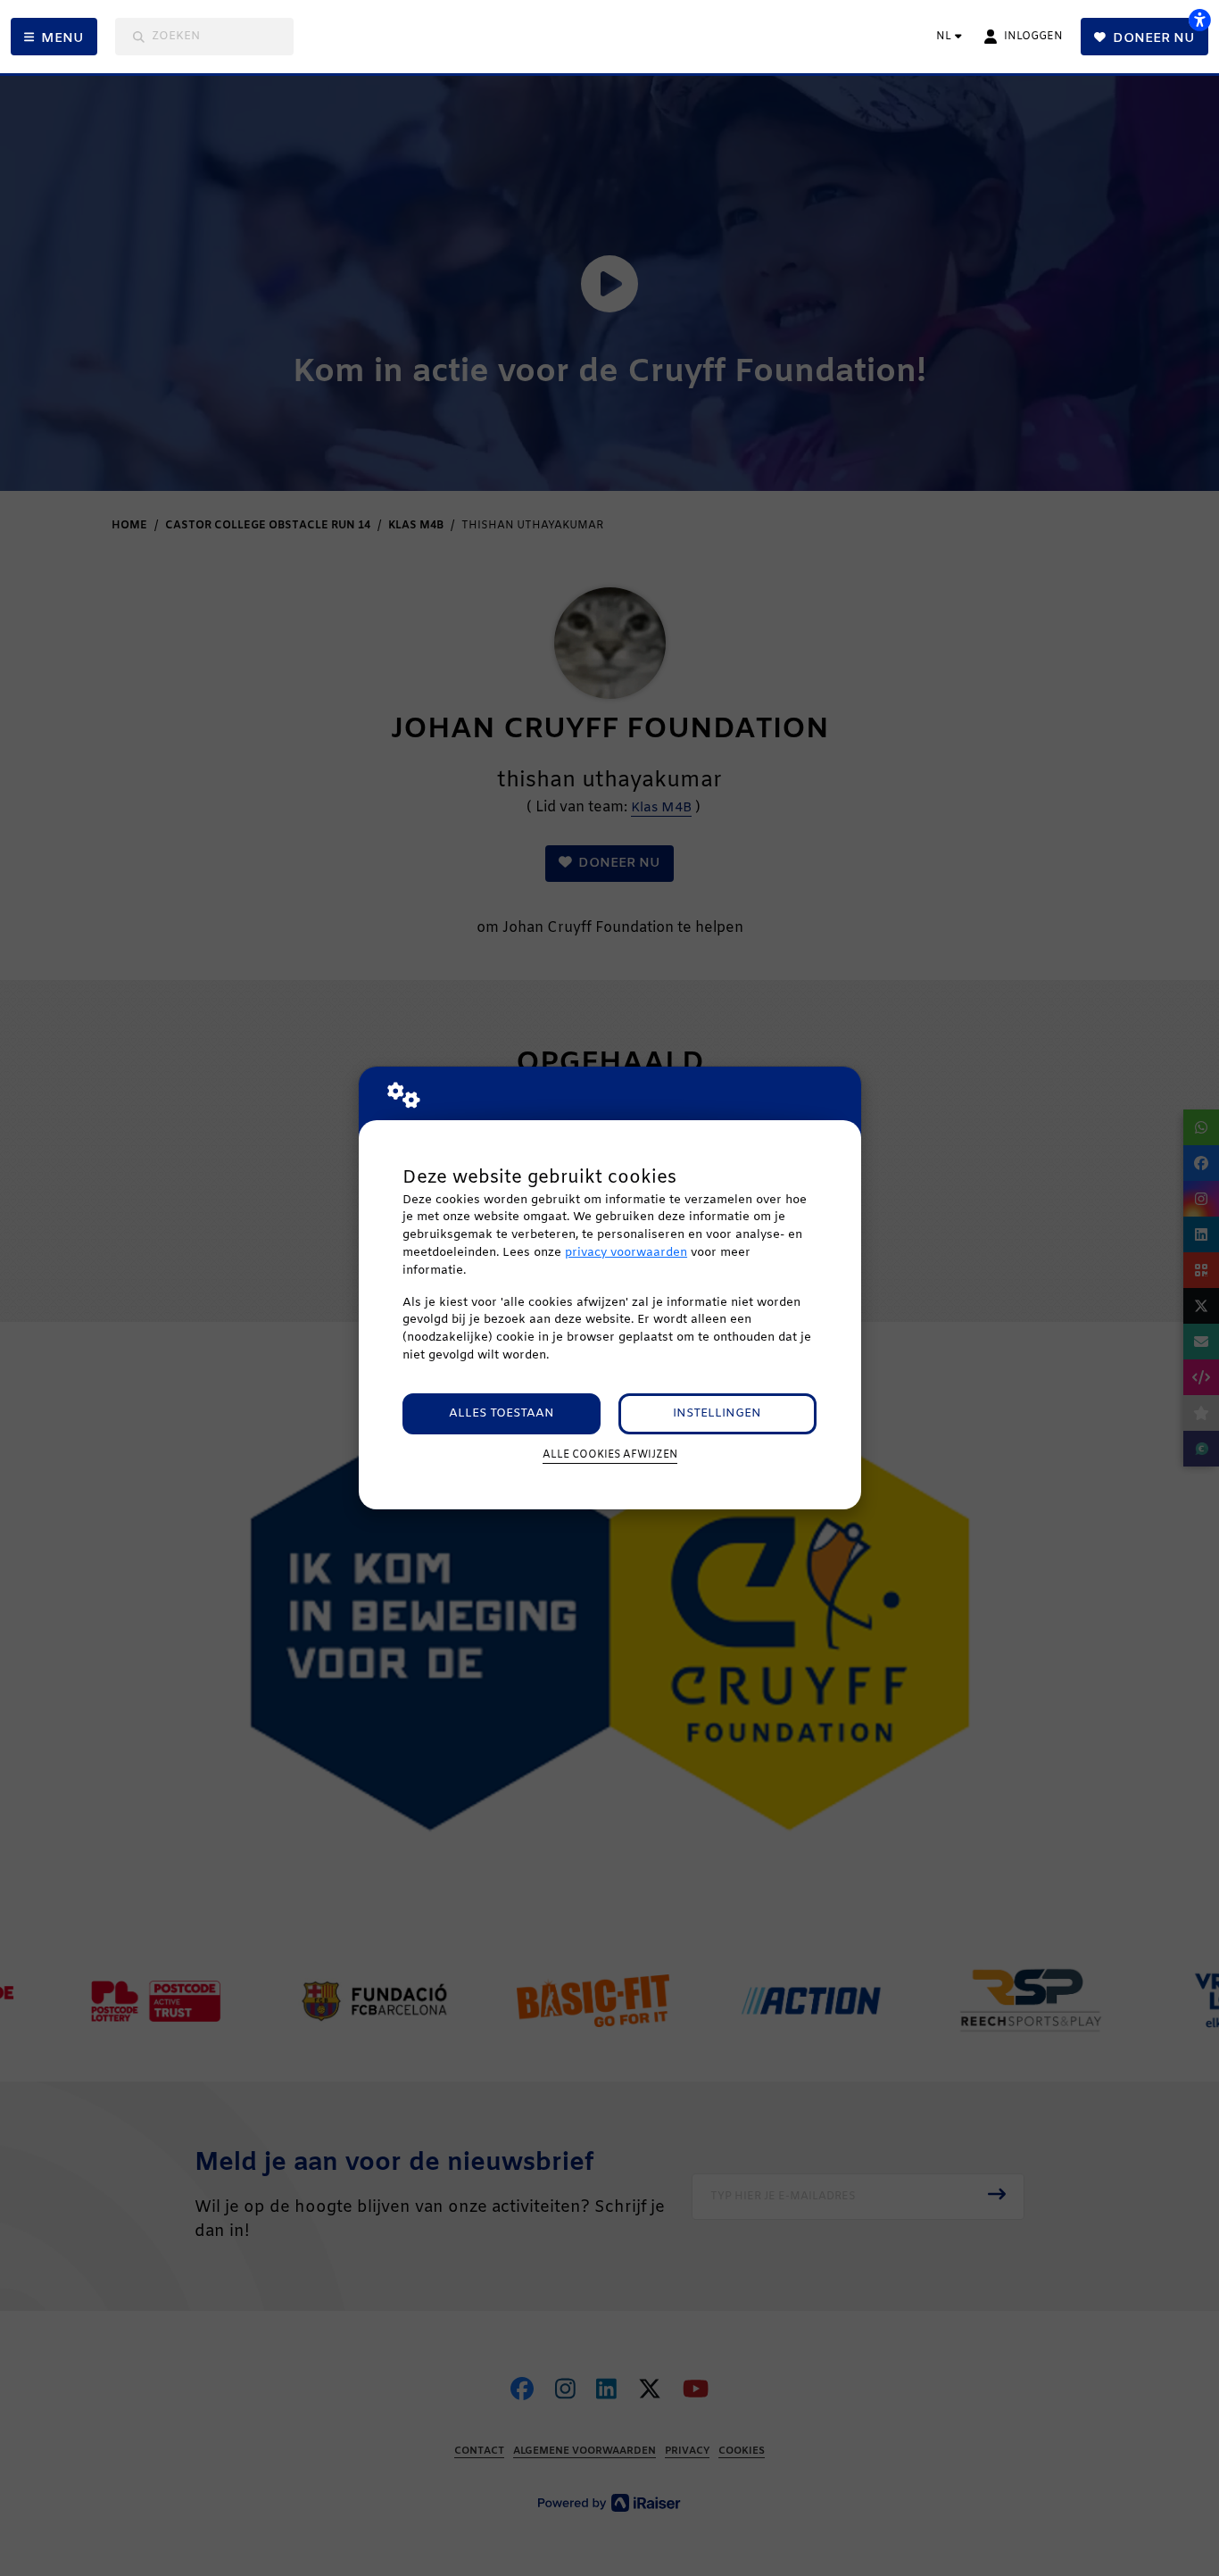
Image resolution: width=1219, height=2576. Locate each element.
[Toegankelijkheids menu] (1199, 20)
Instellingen (717, 1413)
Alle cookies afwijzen (610, 1455)
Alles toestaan (502, 1413)
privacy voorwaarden (626, 1253)
